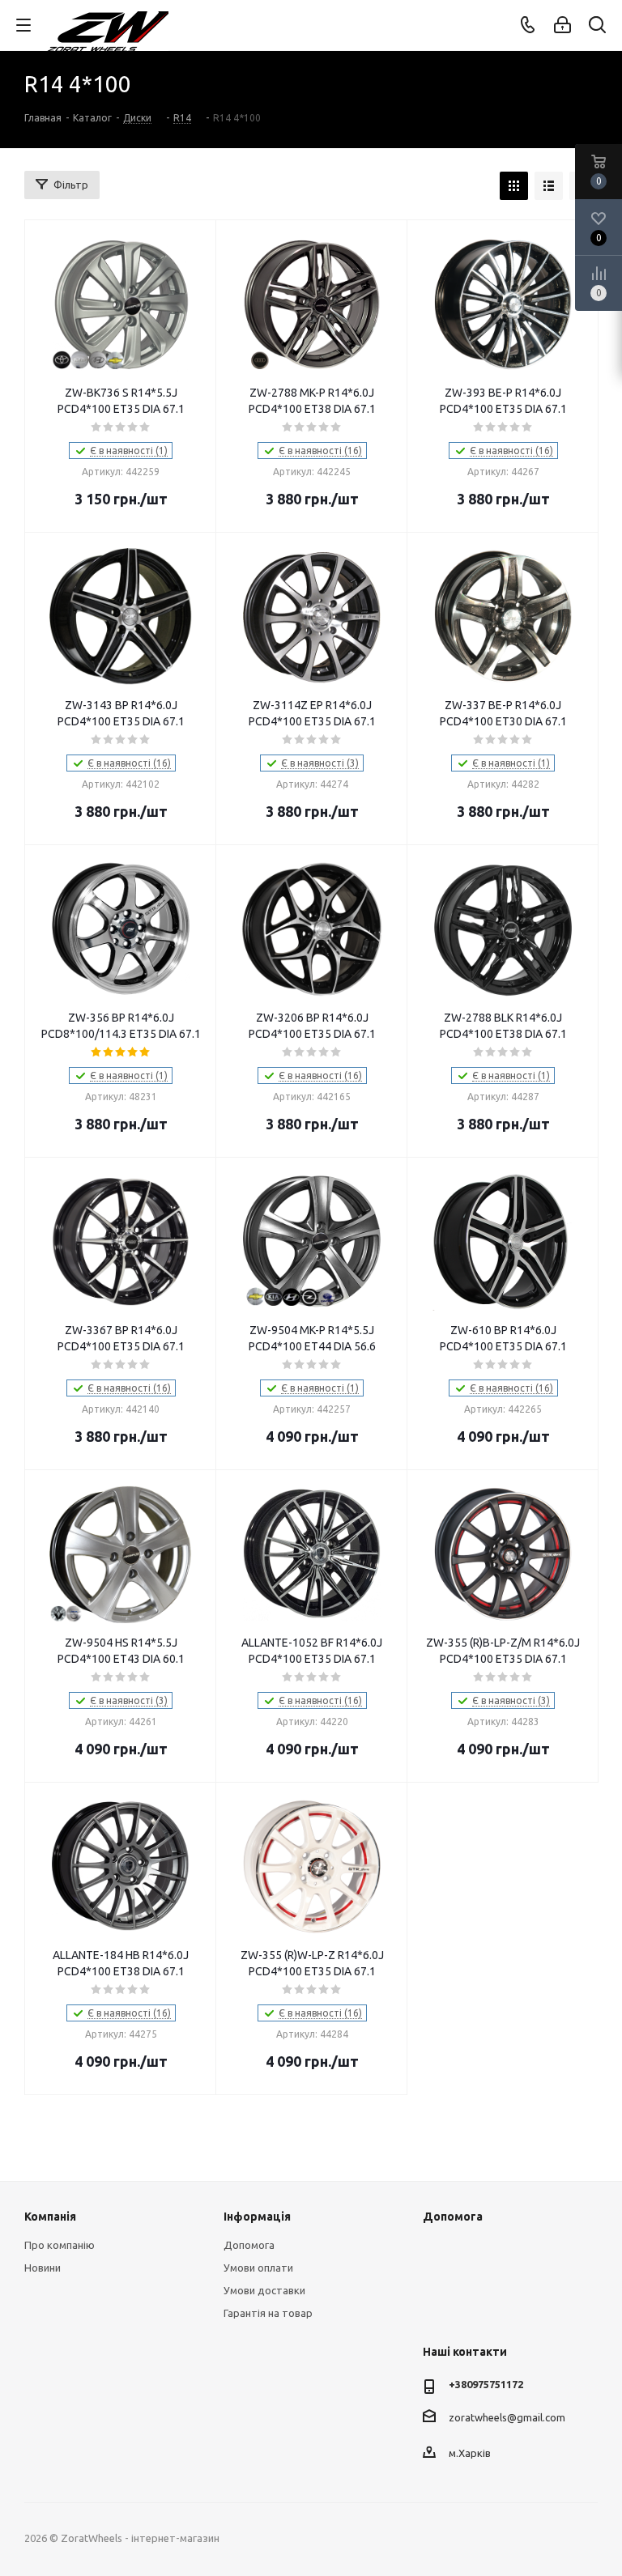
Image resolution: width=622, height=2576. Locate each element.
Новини (43, 2268)
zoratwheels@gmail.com (507, 2417)
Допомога (249, 2245)
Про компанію (60, 2245)
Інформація (257, 2217)
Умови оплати (258, 2268)
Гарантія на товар (268, 2313)
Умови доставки (264, 2290)
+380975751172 (486, 2384)
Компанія (50, 2217)
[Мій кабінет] (562, 25)
